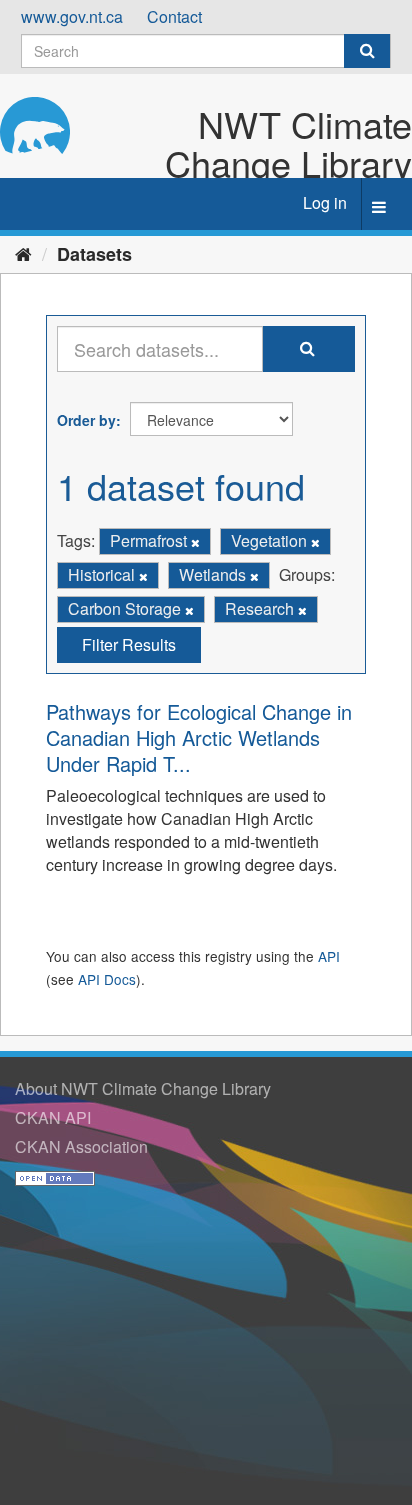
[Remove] (195, 542)
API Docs (107, 979)
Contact (174, 16)
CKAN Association (81, 1146)
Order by (86, 420)
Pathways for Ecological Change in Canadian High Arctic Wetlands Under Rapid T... (199, 737)
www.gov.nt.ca (72, 16)
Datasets (94, 254)
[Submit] (367, 51)
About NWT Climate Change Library (143, 1088)
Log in (325, 202)
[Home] (23, 253)
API (329, 956)
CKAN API (53, 1117)
